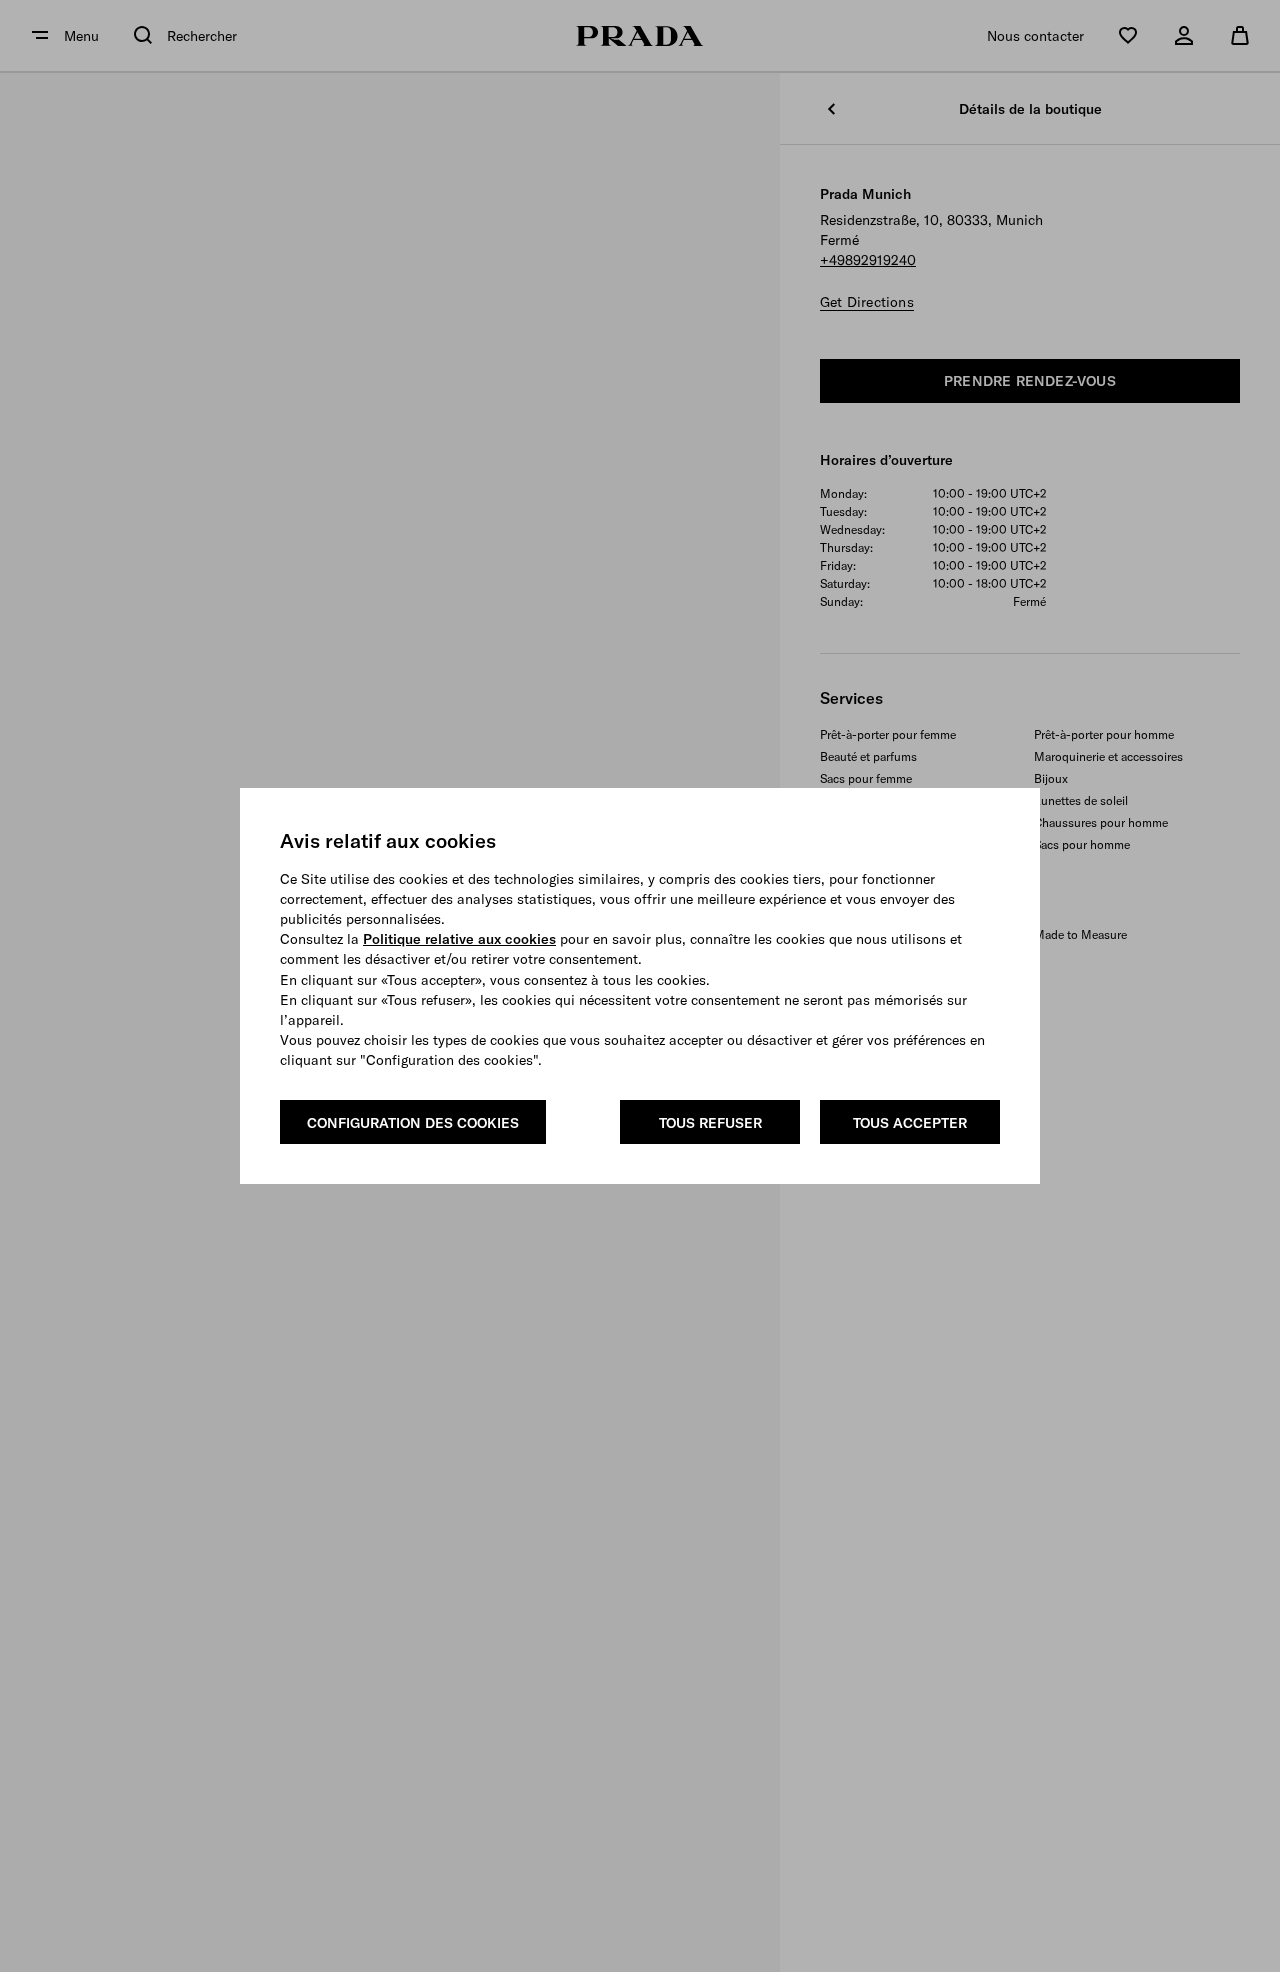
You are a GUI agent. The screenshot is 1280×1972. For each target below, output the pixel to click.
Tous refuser (710, 1123)
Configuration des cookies (413, 1123)
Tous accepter (910, 1123)
